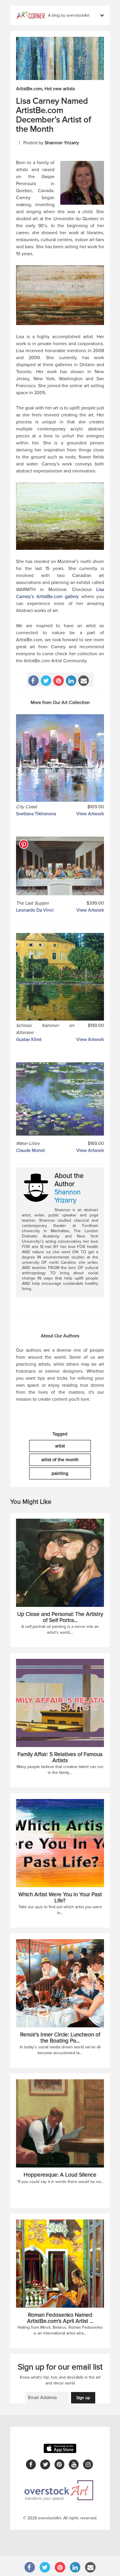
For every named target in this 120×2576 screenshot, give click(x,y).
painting (60, 1473)
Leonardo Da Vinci (35, 910)
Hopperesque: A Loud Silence (60, 2175)
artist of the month (60, 1460)
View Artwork (90, 814)
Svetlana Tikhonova (36, 814)
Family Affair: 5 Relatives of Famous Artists (60, 1758)
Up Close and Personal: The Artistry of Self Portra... (60, 1617)
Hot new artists (60, 89)
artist (60, 1446)
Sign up (83, 2398)
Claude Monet (30, 1150)
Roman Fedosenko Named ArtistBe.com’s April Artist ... (60, 2318)
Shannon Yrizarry (62, 143)
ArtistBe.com (29, 89)
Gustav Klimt (29, 1040)
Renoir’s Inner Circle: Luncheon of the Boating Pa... (60, 2038)
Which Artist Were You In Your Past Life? (60, 1898)
